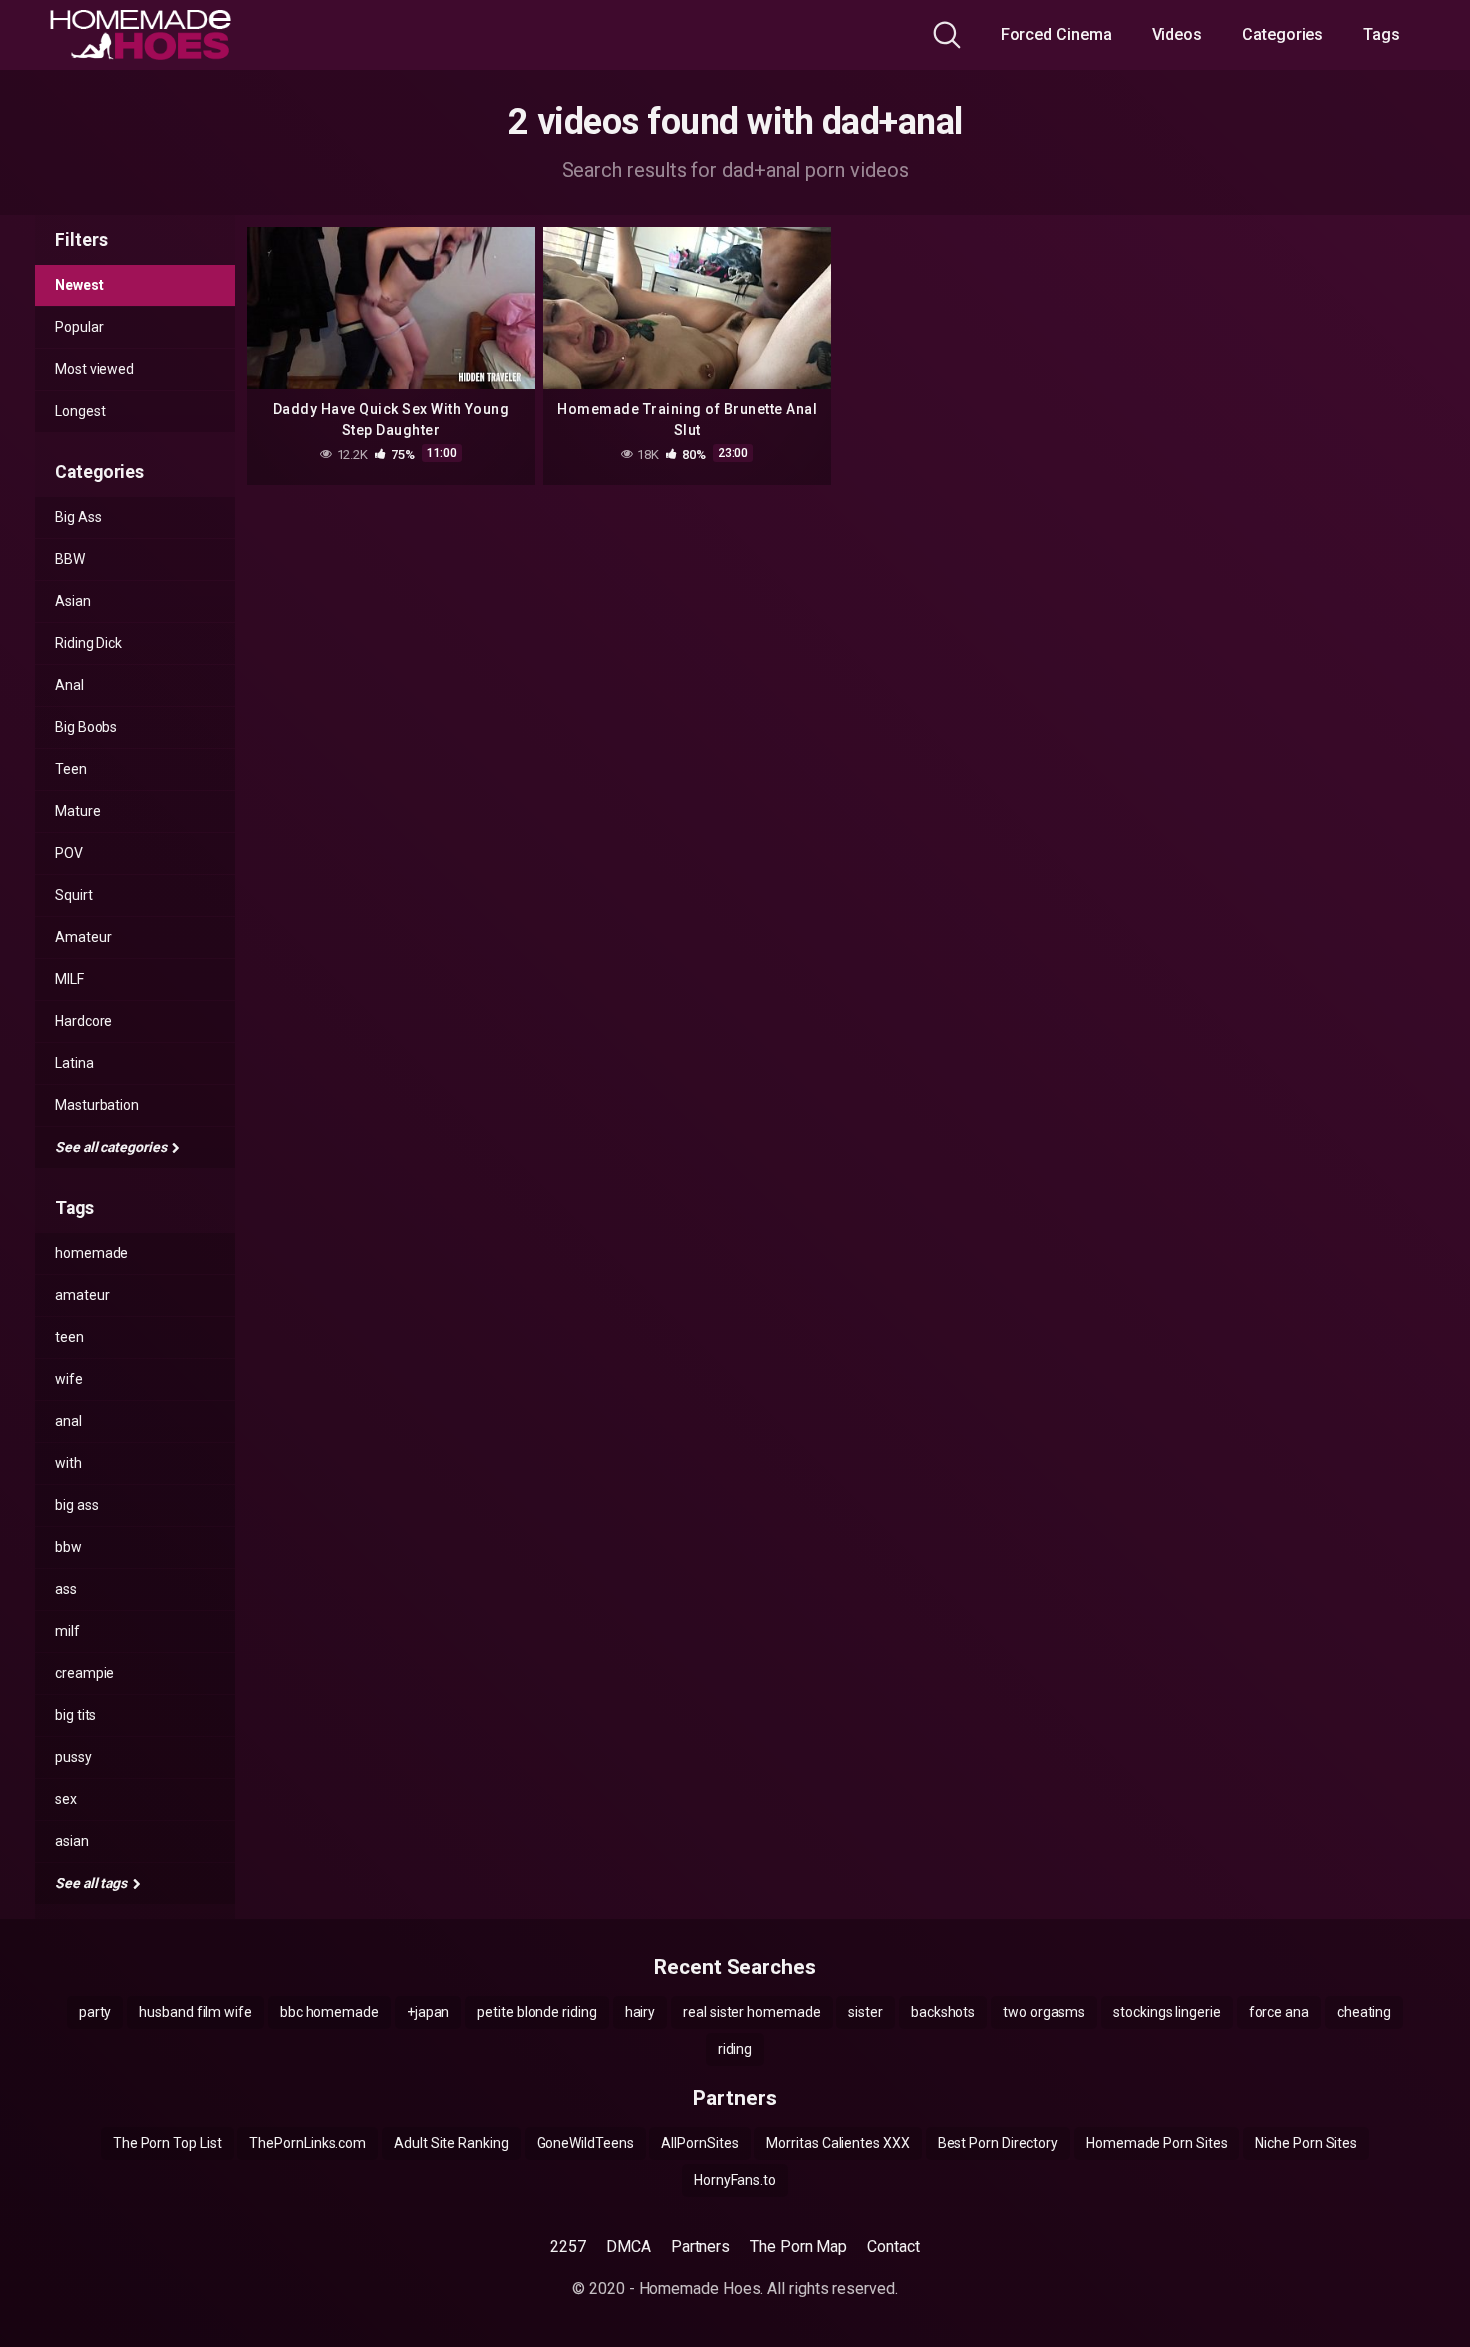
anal (68, 1421)
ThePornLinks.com (307, 2143)
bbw (68, 1547)
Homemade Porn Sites (1156, 2143)
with (68, 1463)
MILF (69, 979)
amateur (82, 1295)
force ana (1279, 2012)
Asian (73, 601)
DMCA (628, 2246)
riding (735, 2049)
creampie (84, 1673)
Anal (69, 685)
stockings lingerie (1167, 2012)
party (95, 2012)
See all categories (112, 1147)
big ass (76, 1505)
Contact (893, 2246)
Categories (1282, 34)
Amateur (83, 937)
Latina (74, 1063)
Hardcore (83, 1021)
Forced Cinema (1056, 34)
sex (66, 1799)
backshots (943, 2012)
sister (865, 2012)
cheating (1364, 2012)
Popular (79, 327)
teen (69, 1337)
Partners (700, 2246)
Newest (79, 285)
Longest (80, 411)
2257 (568, 2246)
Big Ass (78, 517)
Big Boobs (86, 727)
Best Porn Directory (998, 2143)
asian (72, 1841)
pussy (73, 1757)
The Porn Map (798, 2246)
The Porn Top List (167, 2143)
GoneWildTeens (585, 2143)
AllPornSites (699, 2143)
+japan (428, 2012)
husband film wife (195, 2012)
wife (69, 1379)
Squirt (74, 895)
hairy (640, 2012)
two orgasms (1044, 2012)
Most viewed (94, 369)
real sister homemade (751, 2012)
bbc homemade (329, 2012)
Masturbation (97, 1105)
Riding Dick (88, 643)
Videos (1177, 34)
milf (67, 1631)
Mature (78, 811)
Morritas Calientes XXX (837, 2143)
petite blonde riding (536, 2012)
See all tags (92, 1883)
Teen (71, 769)
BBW (70, 559)
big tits (75, 1715)
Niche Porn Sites (1306, 2143)
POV (69, 853)
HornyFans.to (735, 2180)
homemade (91, 1253)
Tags (1381, 34)
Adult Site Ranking (451, 2143)
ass (66, 1589)
